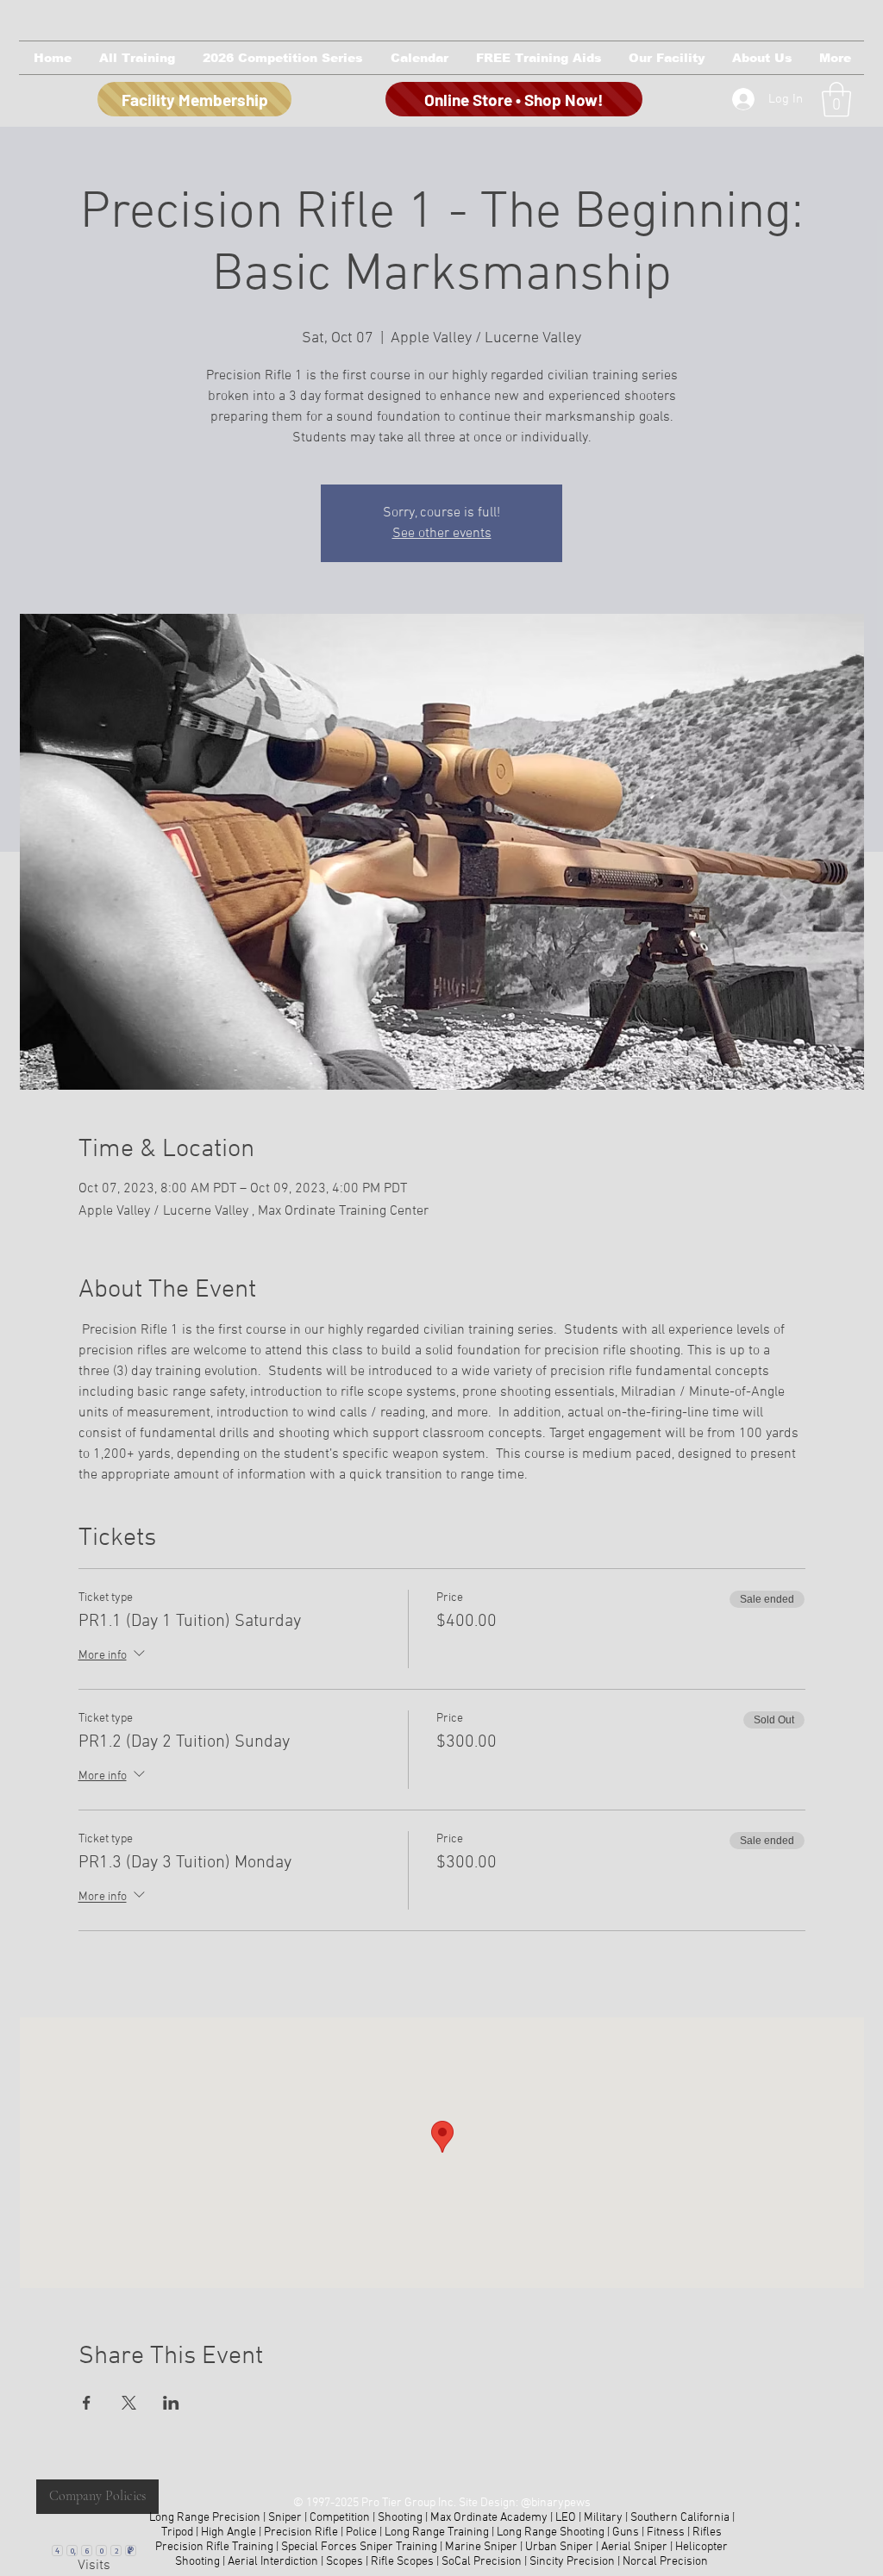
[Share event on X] (129, 2403)
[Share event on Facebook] (87, 2403)
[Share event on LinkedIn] (171, 2403)
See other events (442, 534)
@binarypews (556, 2503)
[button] (136, 58)
